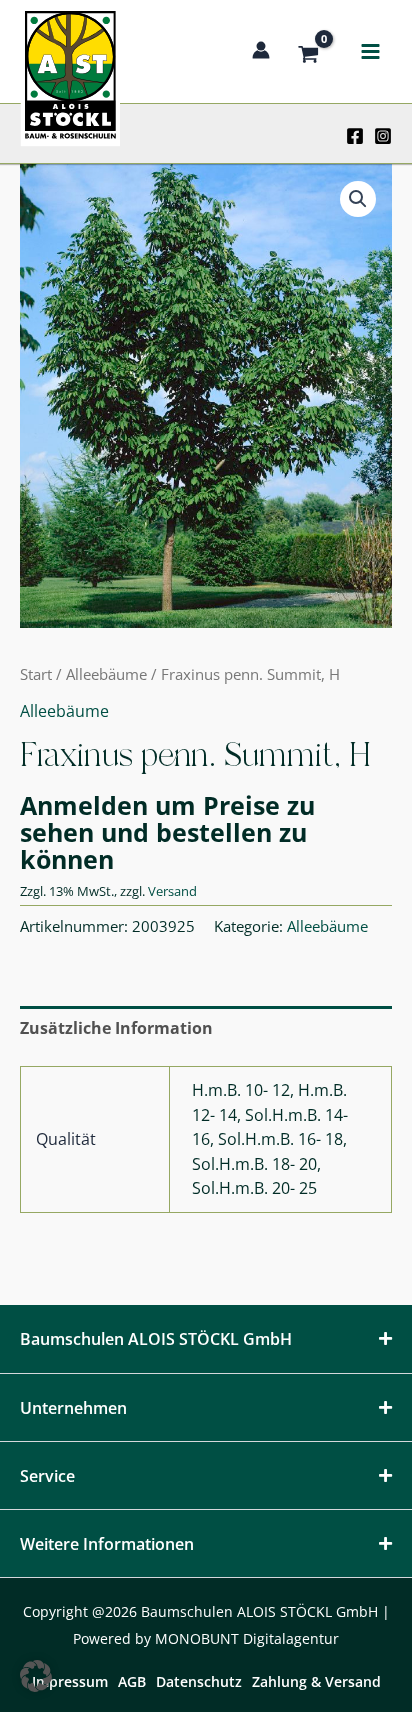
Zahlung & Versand (316, 1681)
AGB (132, 1681)
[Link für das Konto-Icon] (261, 50)
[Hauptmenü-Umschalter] (370, 52)
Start (36, 674)
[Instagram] (383, 136)
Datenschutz (199, 1681)
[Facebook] (355, 136)
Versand (172, 891)
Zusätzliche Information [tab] (116, 1027)
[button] (358, 199)
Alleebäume (106, 674)
